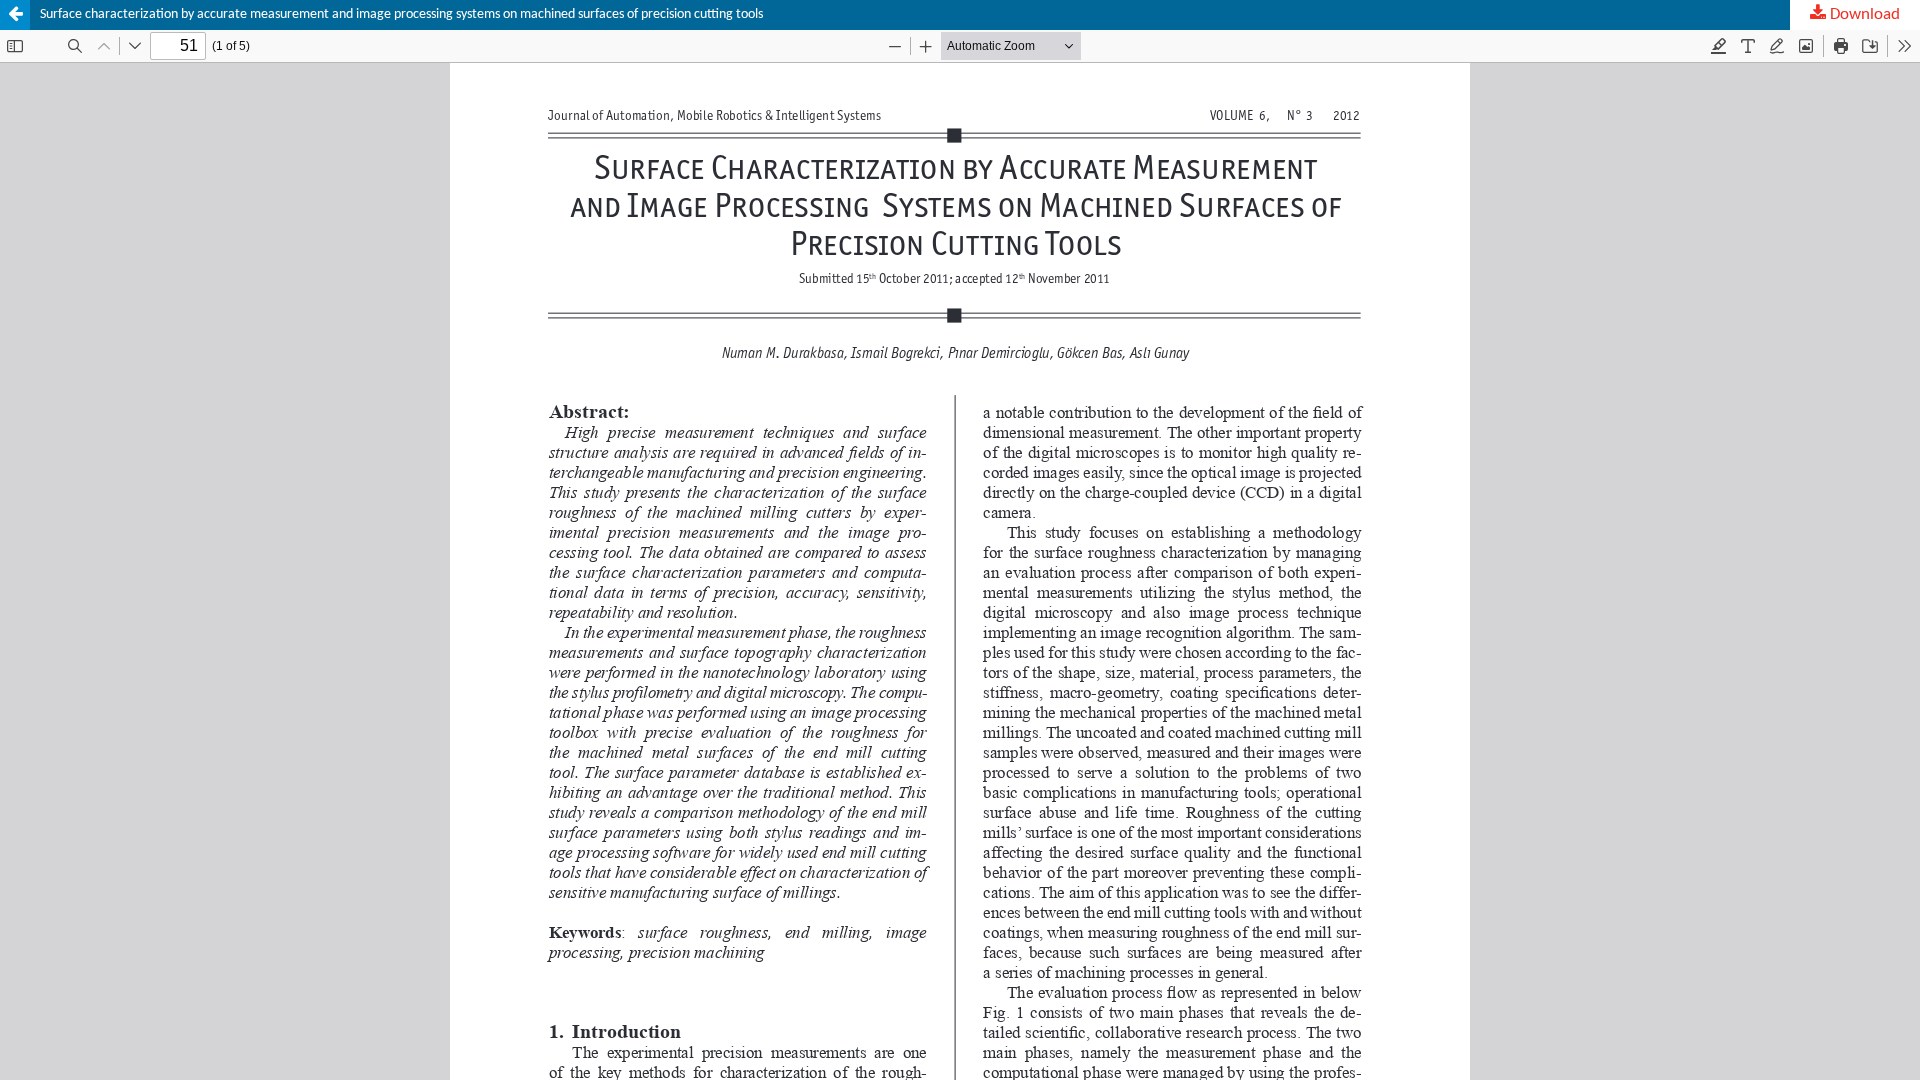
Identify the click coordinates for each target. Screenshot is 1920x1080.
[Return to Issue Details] (15, 15)
